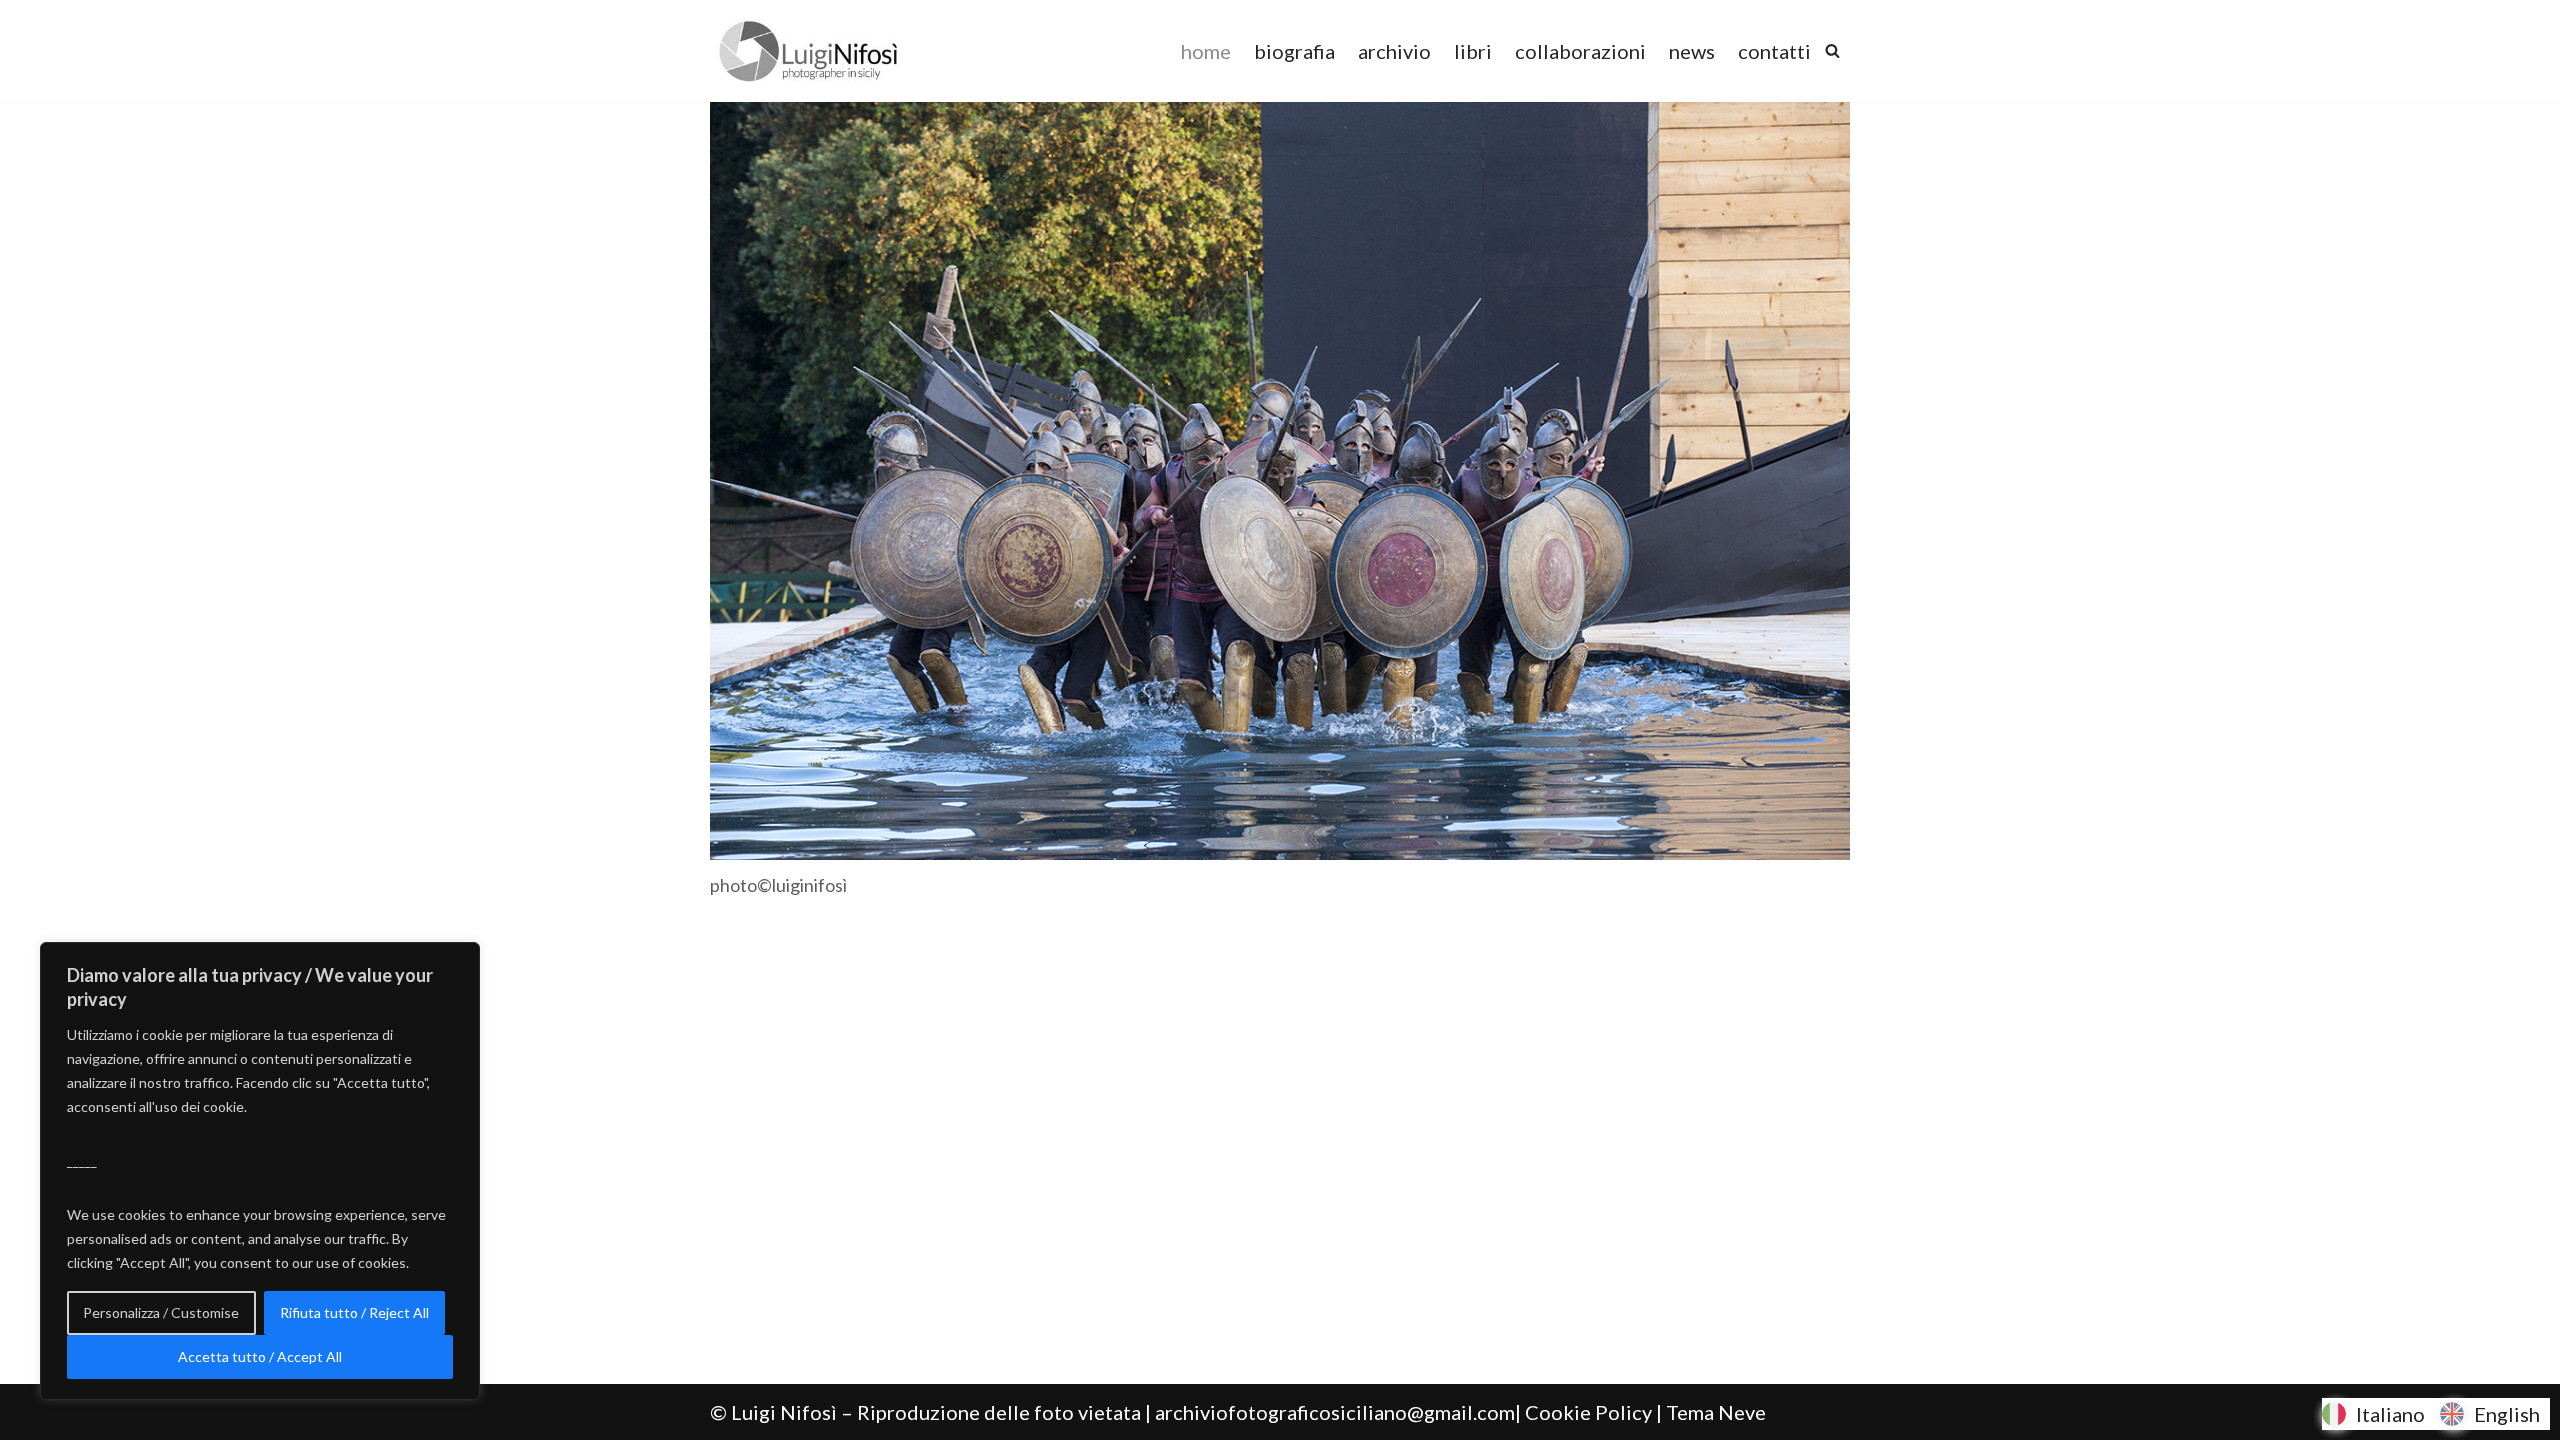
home (1206, 51)
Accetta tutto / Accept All (260, 1356)
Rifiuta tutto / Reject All (354, 1312)
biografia (1294, 51)
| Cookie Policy (1583, 1412)
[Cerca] (1832, 50)
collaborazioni (1580, 51)
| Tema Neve (1711, 1412)
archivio (1394, 51)
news (1692, 51)
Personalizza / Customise (161, 1312)
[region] (260, 1171)
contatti (1774, 51)
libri (1473, 51)
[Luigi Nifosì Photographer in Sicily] (808, 51)
